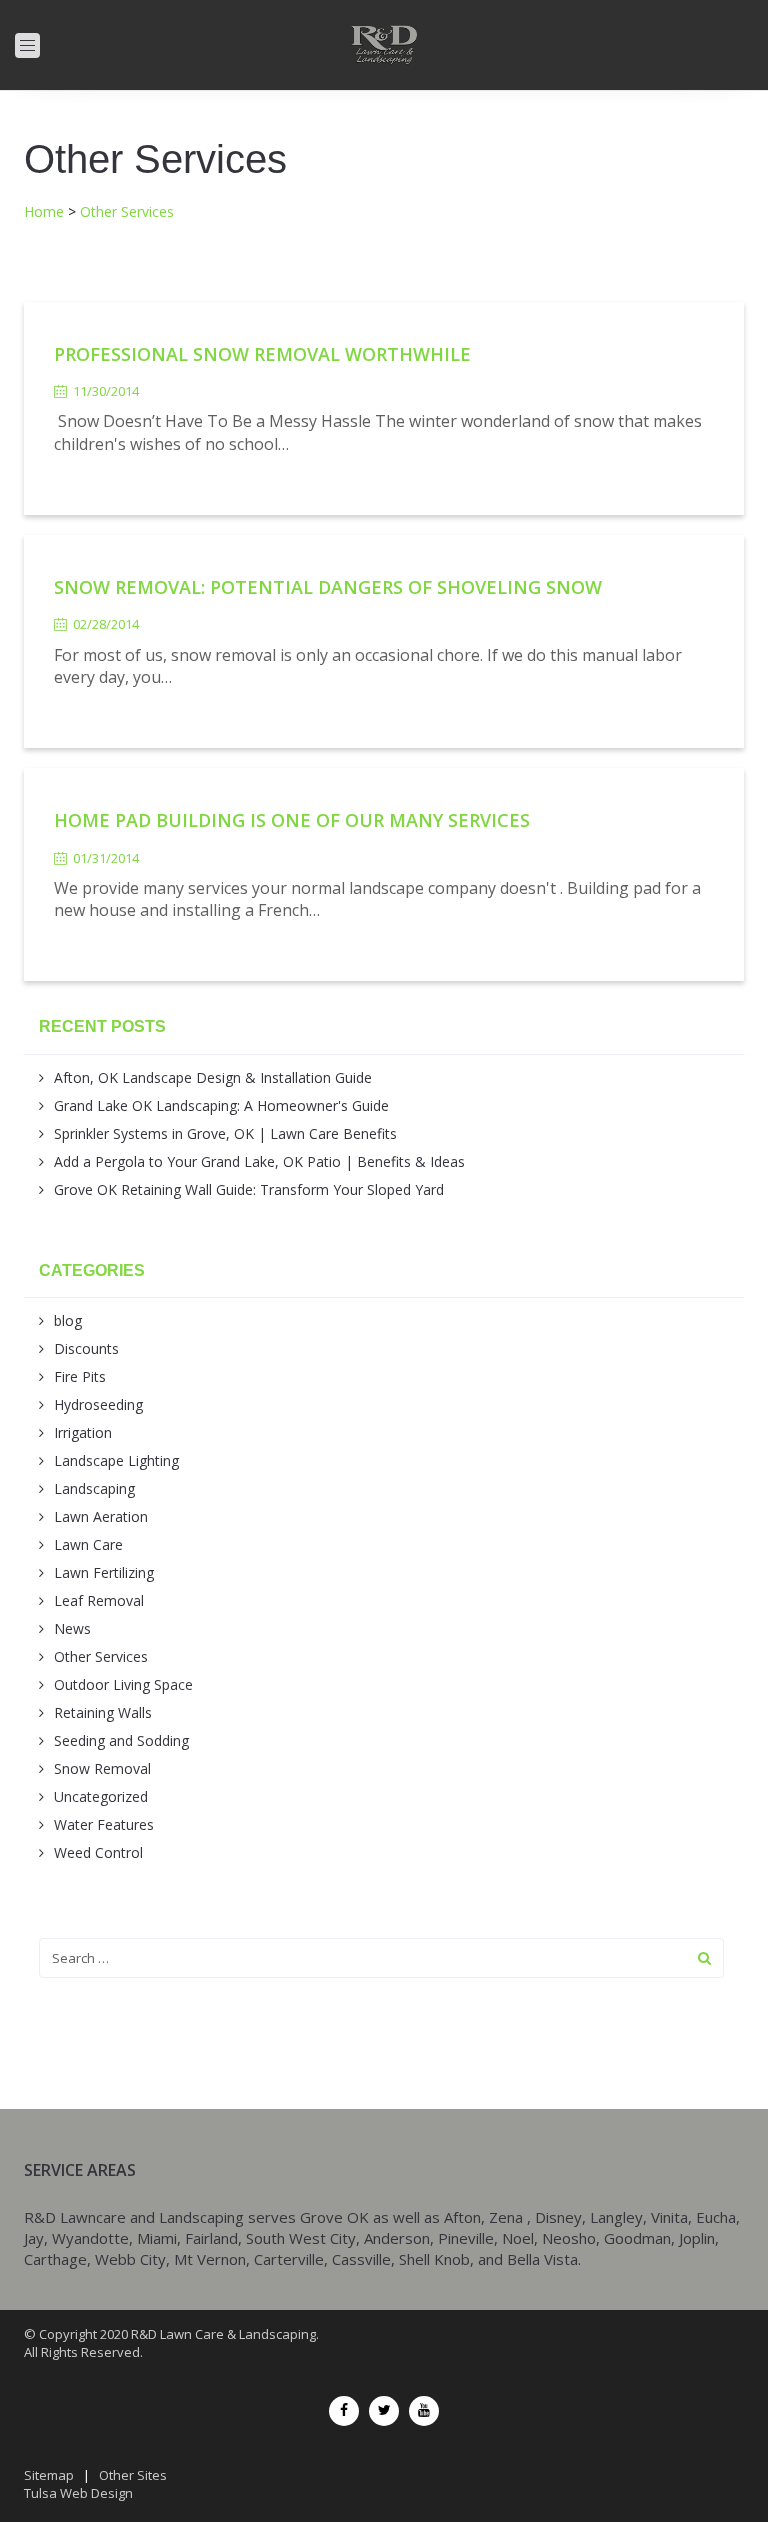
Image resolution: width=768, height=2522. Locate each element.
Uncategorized (101, 1796)
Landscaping (94, 1488)
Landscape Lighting (116, 1460)
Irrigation (83, 1432)
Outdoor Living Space (123, 1684)
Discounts (86, 1348)
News (72, 1628)
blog (68, 1320)
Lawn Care (88, 1544)
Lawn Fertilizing (104, 1572)
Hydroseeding (98, 1404)
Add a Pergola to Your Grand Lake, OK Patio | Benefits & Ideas (259, 1161)
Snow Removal (102, 1768)
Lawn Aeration (101, 1516)
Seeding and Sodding (121, 1740)
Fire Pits (80, 1376)
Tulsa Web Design (78, 2493)
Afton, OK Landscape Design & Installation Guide (213, 1077)
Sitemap (49, 2475)
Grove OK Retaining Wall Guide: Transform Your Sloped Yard (249, 1189)
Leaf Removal (99, 1600)
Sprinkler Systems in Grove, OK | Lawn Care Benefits (225, 1133)
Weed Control (98, 1852)
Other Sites (133, 2475)
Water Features (104, 1824)
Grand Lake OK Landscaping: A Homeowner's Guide (221, 1105)
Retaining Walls (103, 1712)
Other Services (101, 1656)
